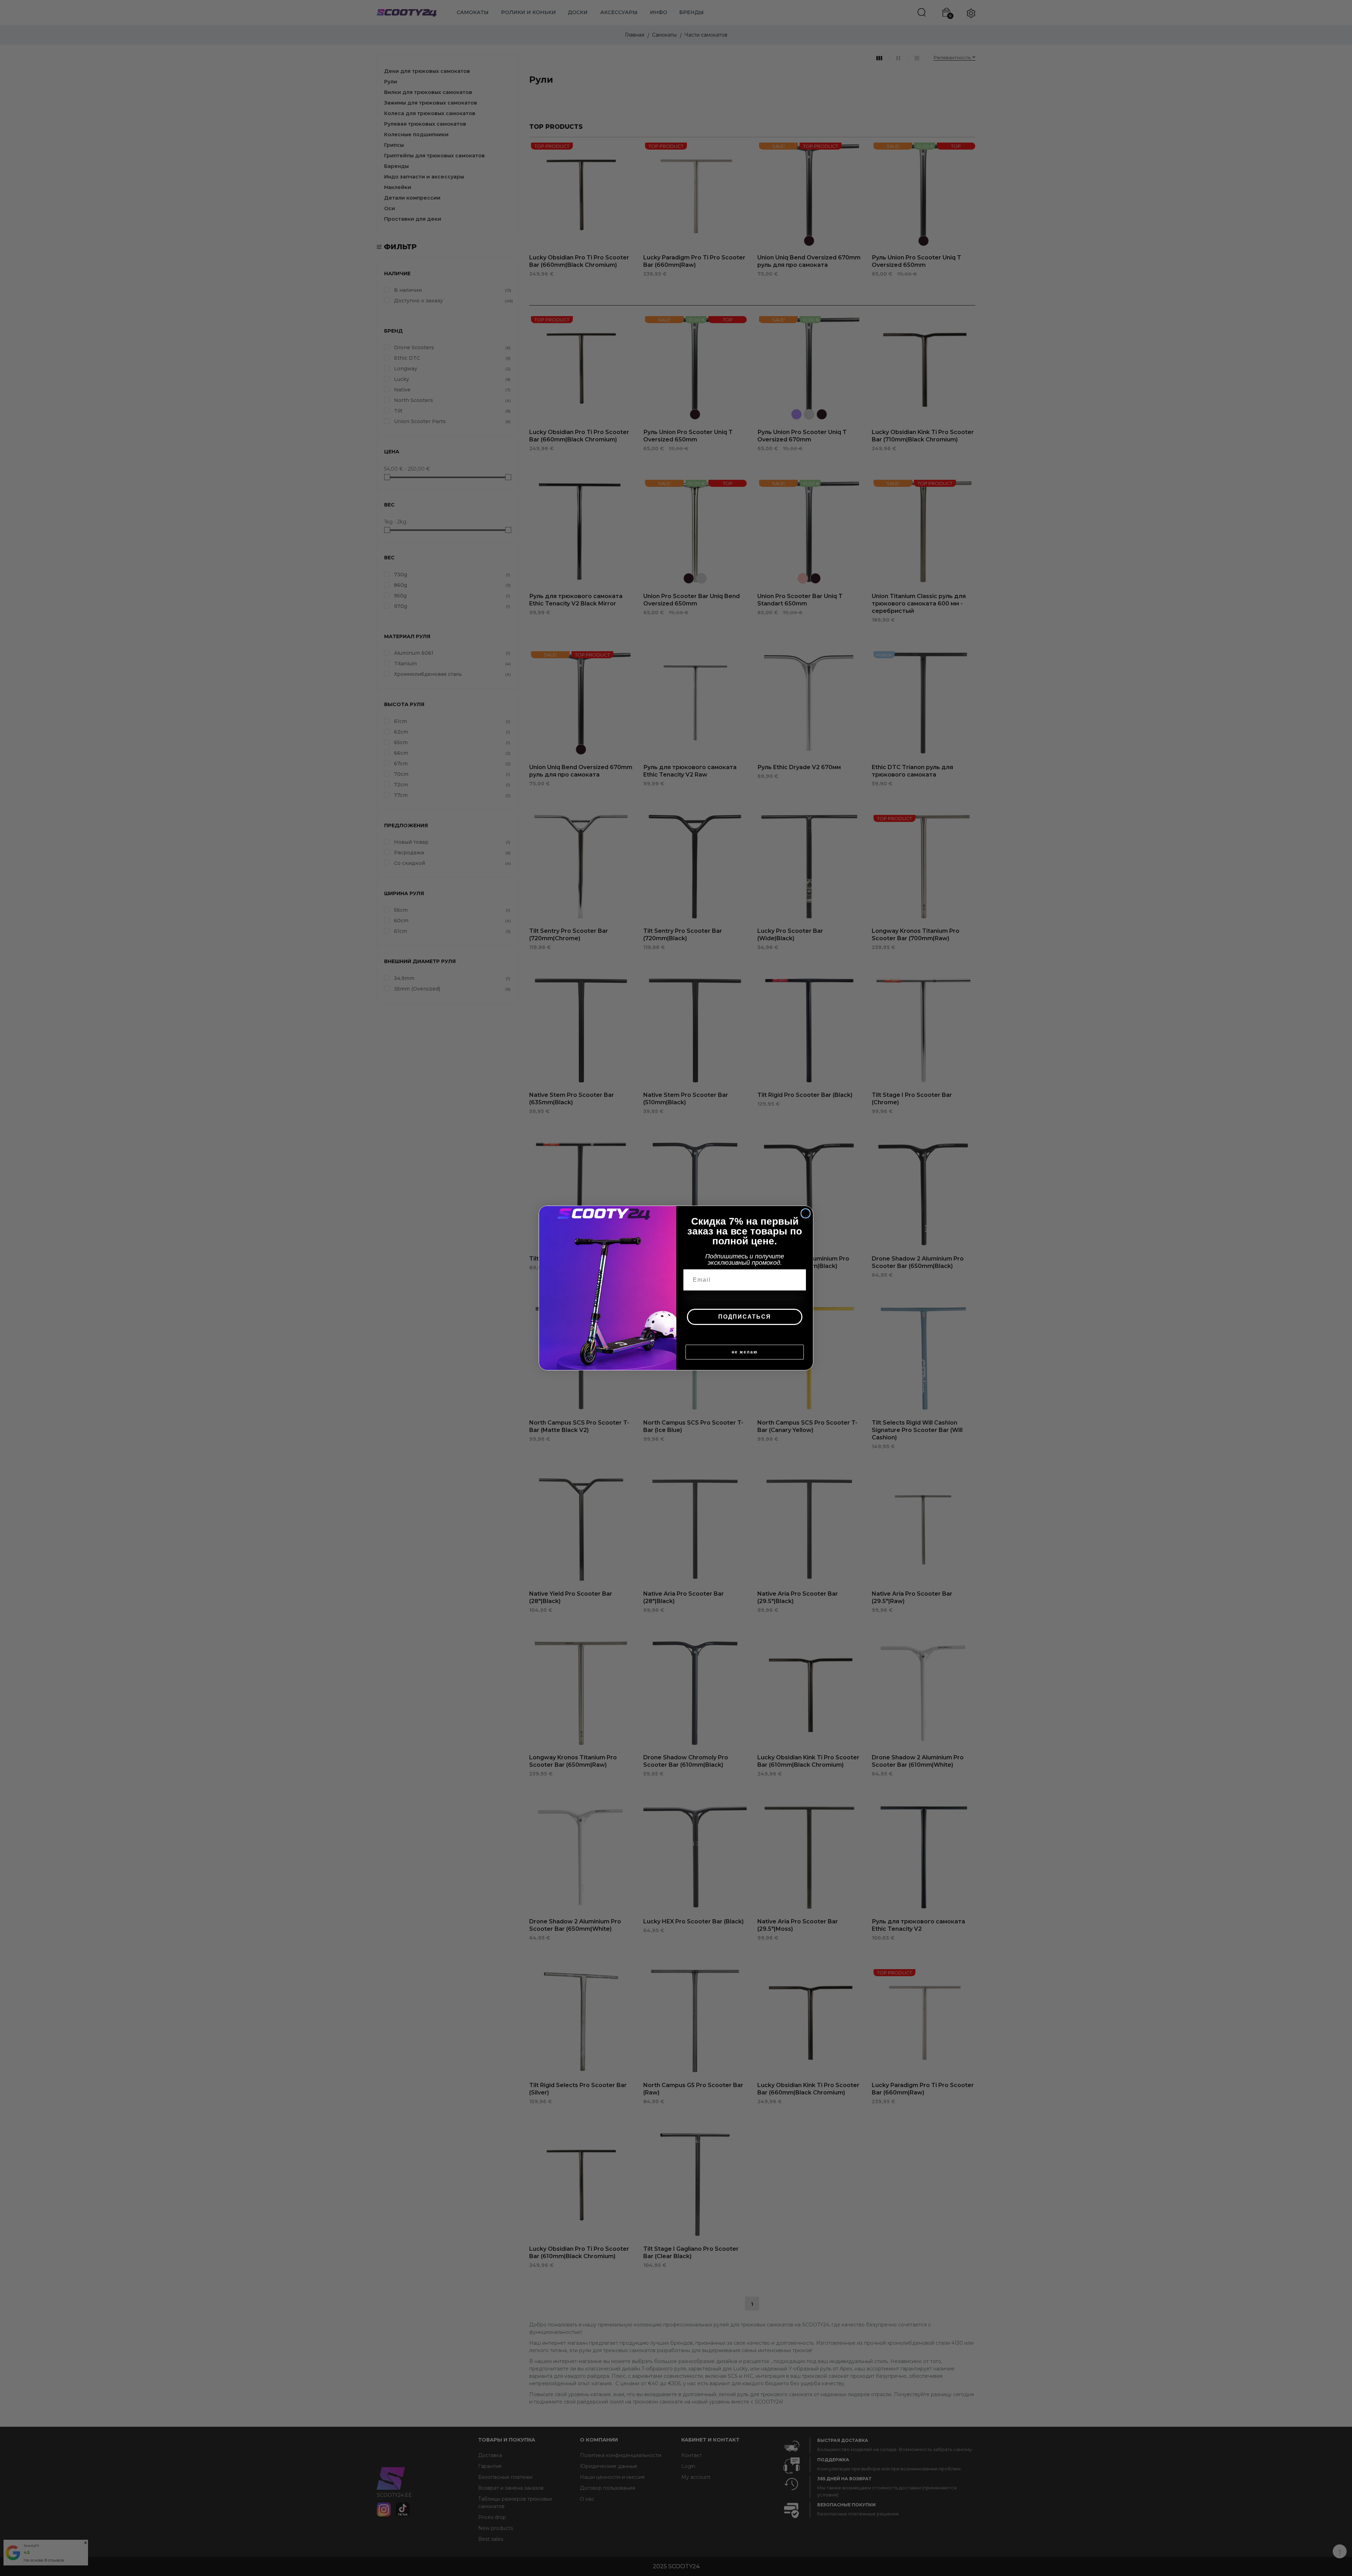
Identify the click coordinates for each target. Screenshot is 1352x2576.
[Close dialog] (806, 1213)
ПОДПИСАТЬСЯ (745, 1317)
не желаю (745, 1352)
